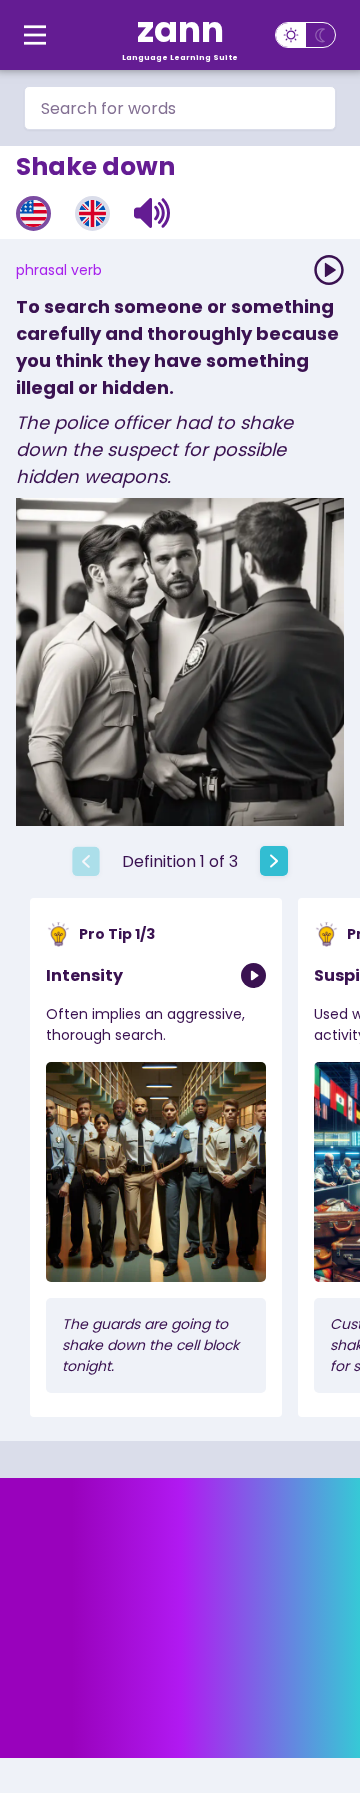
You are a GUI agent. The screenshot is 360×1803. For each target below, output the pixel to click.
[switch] (305, 35)
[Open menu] (35, 35)
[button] (152, 213)
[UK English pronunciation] (92, 213)
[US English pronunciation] (33, 213)
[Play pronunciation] (329, 270)
